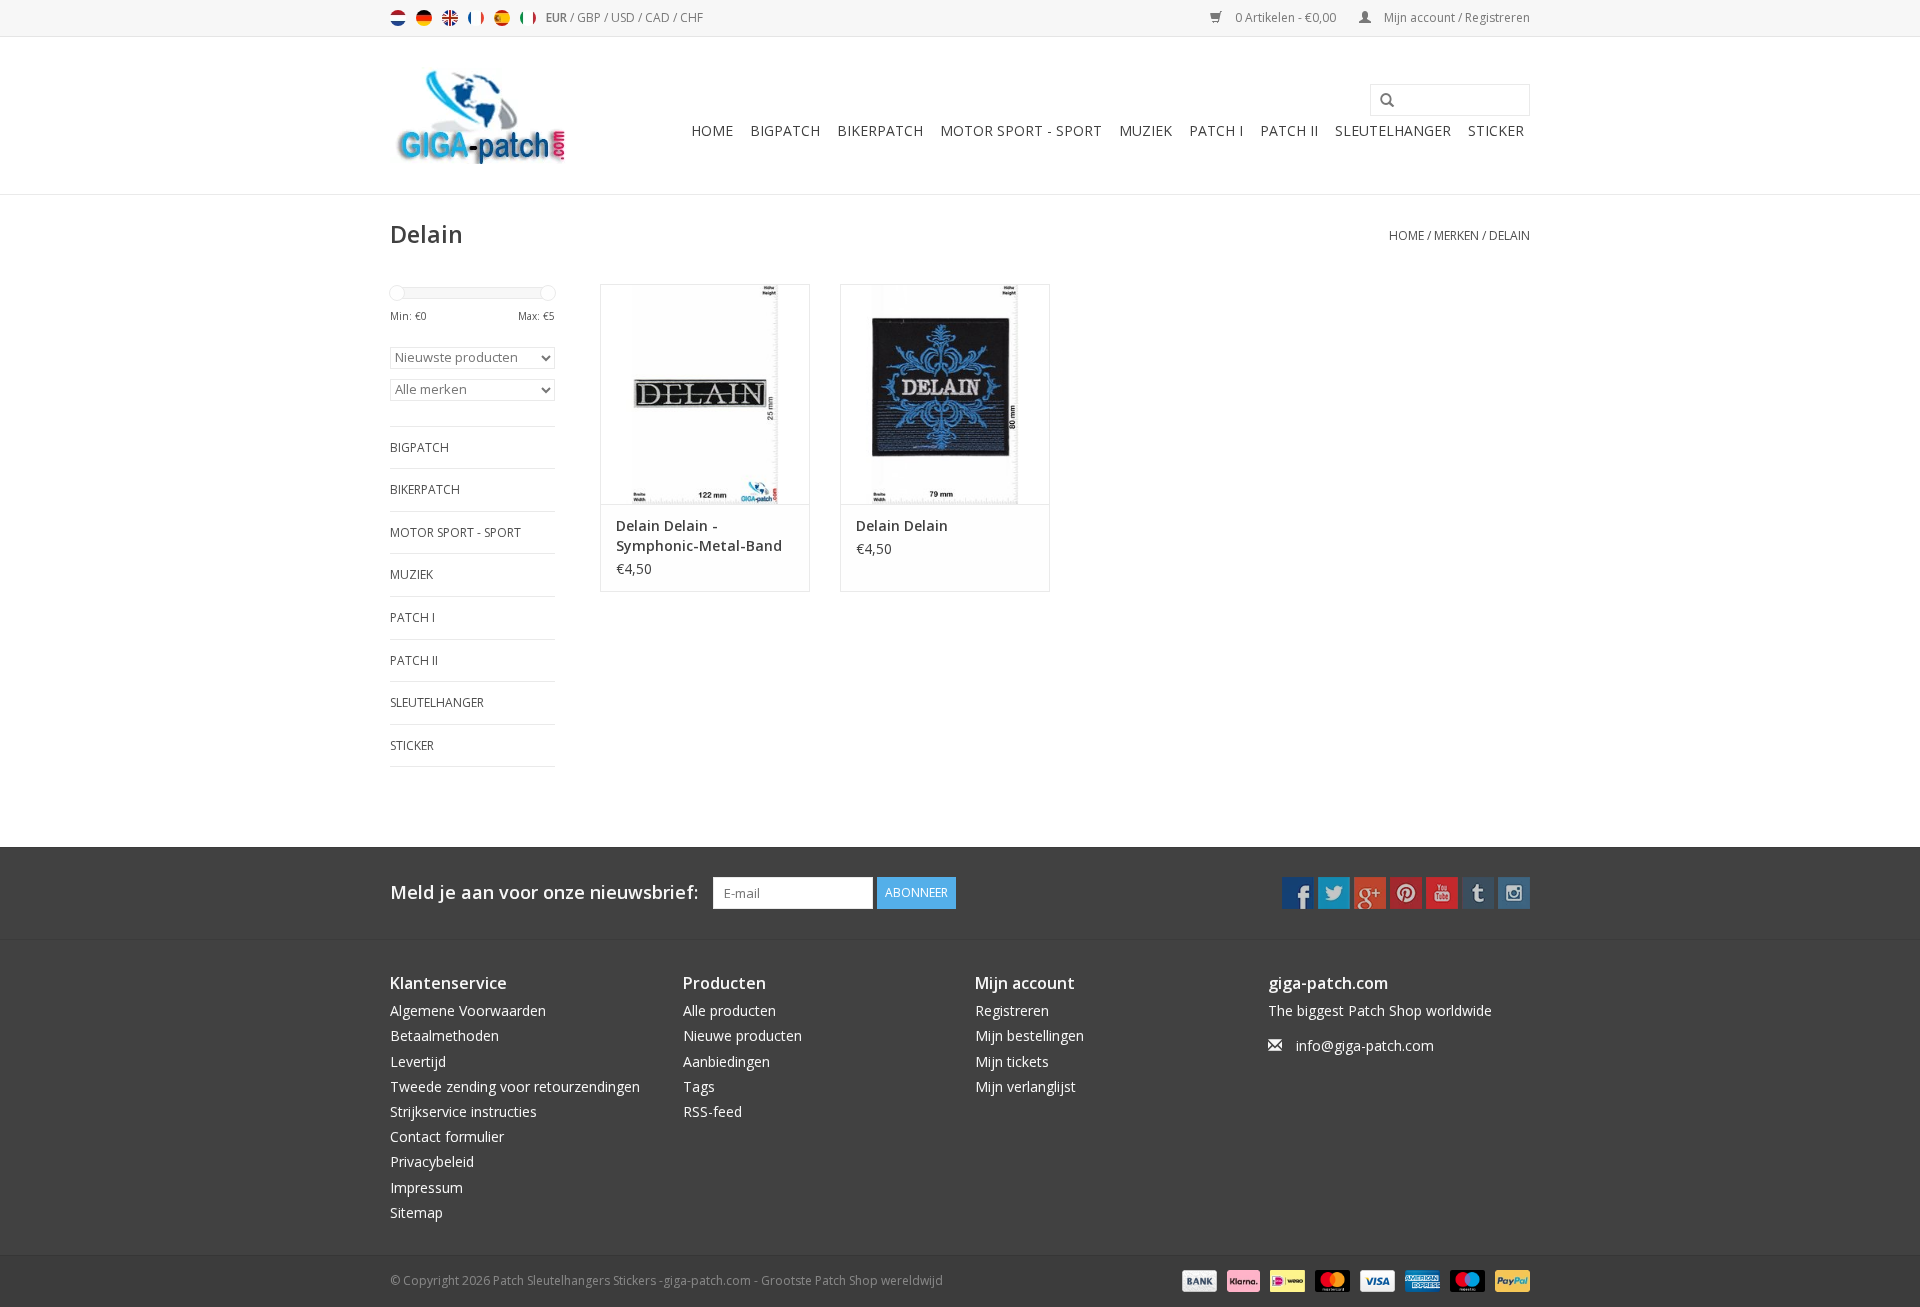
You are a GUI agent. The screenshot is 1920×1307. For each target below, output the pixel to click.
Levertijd (418, 1061)
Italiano (528, 18)
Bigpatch (785, 130)
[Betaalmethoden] (1197, 1279)
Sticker (1496, 130)
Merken (1456, 235)
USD (624, 17)
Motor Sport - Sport (1021, 130)
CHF (691, 17)
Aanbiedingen (726, 1061)
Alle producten (729, 1010)
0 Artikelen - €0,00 (1285, 17)
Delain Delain (902, 525)
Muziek (1145, 130)
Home (712, 130)
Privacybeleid (432, 1161)
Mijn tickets (1012, 1061)
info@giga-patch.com (1365, 1045)
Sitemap (416, 1212)
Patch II (1289, 130)
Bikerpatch (880, 130)
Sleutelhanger (1393, 130)
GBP (590, 17)
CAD (659, 17)
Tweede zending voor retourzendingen (515, 1086)
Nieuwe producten (742, 1035)
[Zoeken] (1380, 101)
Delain (1509, 235)
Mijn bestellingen (1029, 1035)
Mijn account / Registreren (1455, 17)
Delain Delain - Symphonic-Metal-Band (699, 535)
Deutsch (424, 18)
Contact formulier (447, 1136)
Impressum (426, 1187)
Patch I (1216, 130)
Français (476, 18)
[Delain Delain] (945, 394)
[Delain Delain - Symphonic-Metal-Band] (705, 394)
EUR (558, 17)
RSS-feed (712, 1111)
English (450, 18)
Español (502, 18)
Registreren (1012, 1010)
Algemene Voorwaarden (468, 1010)
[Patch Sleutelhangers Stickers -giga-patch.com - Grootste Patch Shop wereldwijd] (480, 115)
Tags (699, 1086)
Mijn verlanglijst (1025, 1086)
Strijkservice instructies (463, 1111)
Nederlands (398, 18)
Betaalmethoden (444, 1035)
